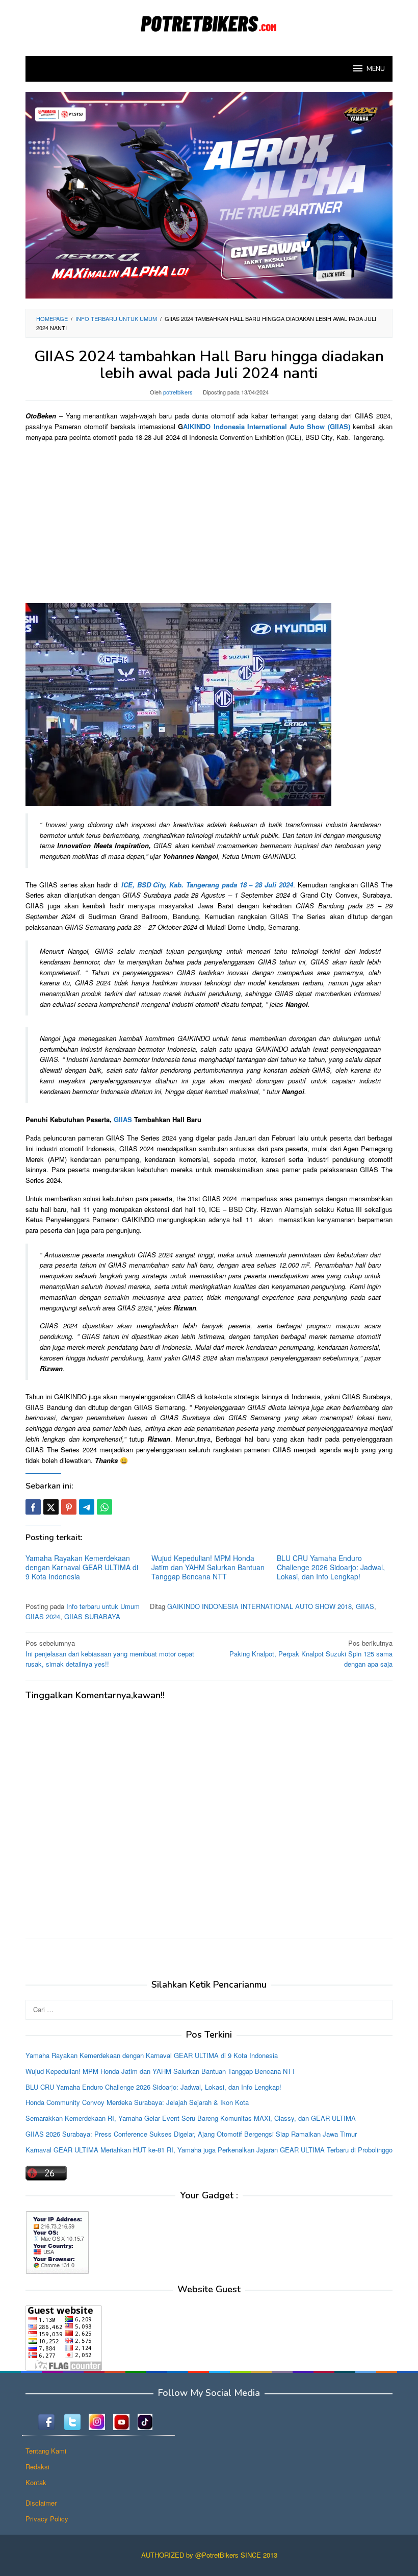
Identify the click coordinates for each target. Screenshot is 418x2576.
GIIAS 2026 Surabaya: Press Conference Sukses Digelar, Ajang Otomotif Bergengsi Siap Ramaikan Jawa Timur (191, 2134)
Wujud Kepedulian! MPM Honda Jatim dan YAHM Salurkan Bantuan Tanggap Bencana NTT (208, 1567)
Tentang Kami (46, 2451)
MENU (376, 69)
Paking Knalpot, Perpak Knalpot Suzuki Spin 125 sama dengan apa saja (311, 1654)
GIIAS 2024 (43, 1616)
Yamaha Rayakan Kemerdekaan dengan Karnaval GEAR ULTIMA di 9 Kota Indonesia (82, 1567)
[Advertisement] (209, 522)
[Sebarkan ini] (33, 1507)
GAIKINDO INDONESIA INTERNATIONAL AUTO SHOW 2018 (259, 1606)
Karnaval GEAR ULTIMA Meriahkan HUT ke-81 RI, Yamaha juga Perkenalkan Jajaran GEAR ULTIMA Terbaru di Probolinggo (209, 2150)
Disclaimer (41, 2503)
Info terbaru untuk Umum (103, 1606)
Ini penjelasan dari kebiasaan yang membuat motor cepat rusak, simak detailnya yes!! (110, 1654)
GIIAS (123, 1119)
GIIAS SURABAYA (92, 1616)
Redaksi (37, 2467)
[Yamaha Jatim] (209, 194)
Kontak (36, 2482)
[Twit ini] (51, 1507)
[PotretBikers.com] (209, 22)
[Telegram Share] (87, 1507)
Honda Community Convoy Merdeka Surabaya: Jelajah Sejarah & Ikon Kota (137, 2102)
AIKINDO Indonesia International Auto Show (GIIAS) (266, 426)
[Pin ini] (69, 1507)
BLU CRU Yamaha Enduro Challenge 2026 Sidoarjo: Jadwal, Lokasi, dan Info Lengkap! (331, 1567)
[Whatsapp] (104, 1507)
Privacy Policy (47, 2519)
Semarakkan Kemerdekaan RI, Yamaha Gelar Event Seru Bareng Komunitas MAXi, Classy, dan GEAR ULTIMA (191, 2118)
